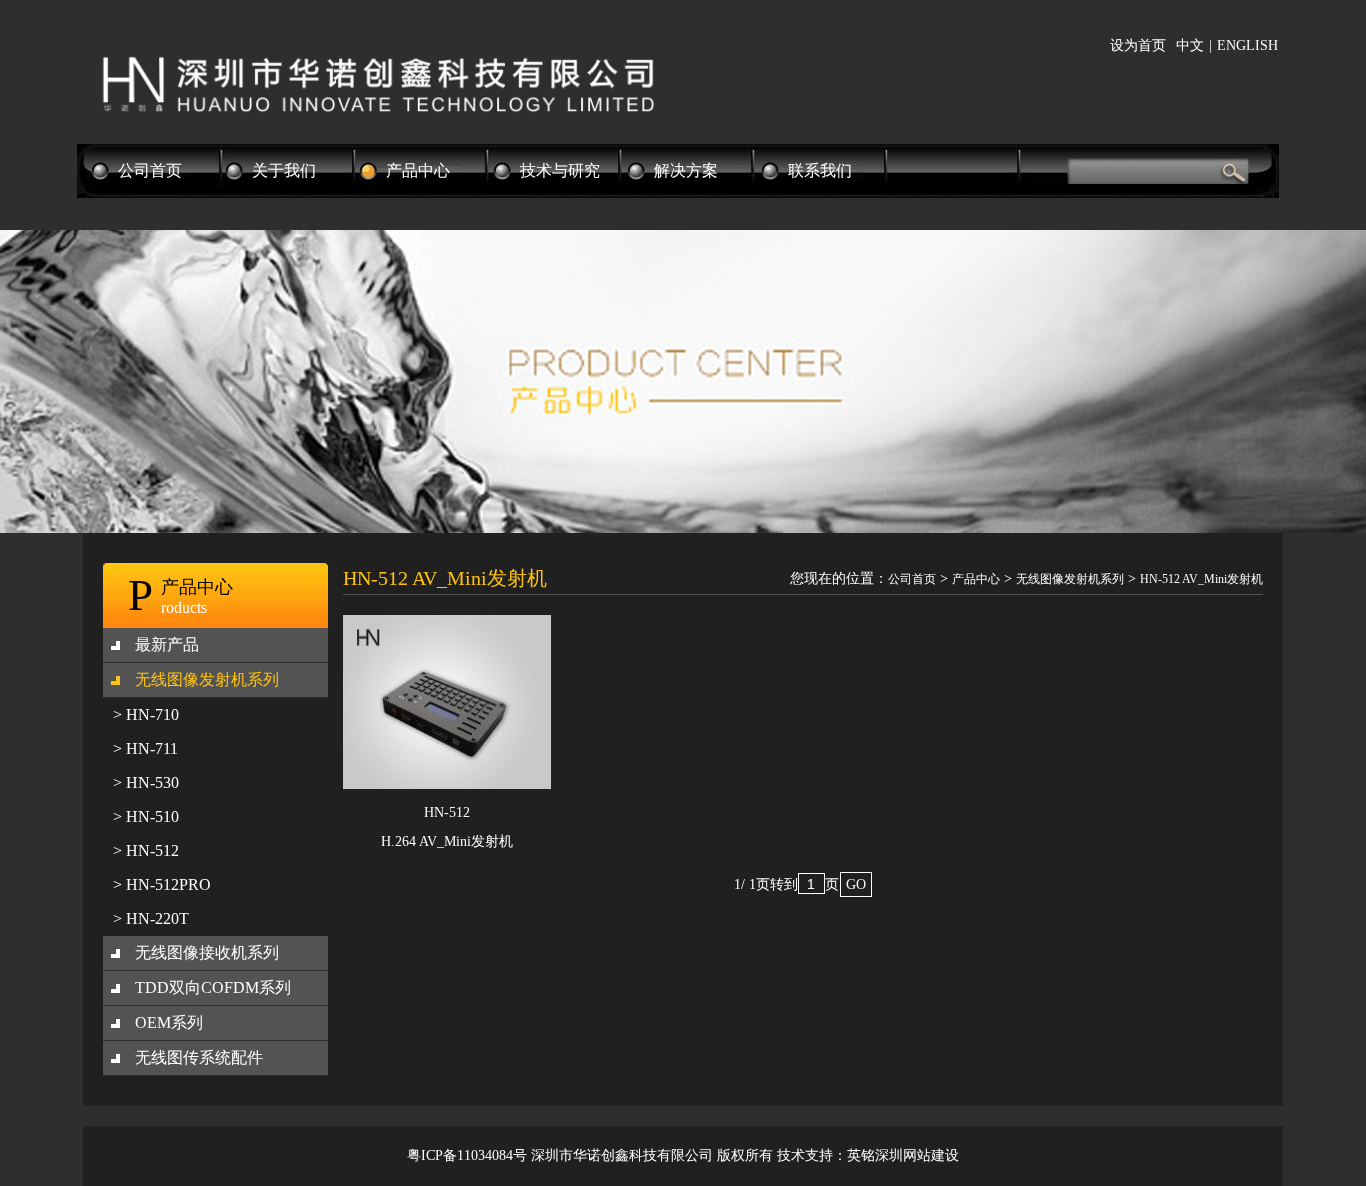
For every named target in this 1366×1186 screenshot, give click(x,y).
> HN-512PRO (162, 884)
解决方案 (686, 170)
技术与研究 (560, 170)
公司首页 (150, 170)
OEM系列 (169, 1022)
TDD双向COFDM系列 (213, 987)
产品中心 (418, 170)
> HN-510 (146, 816)
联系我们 (820, 170)
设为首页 (1138, 45)
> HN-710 (146, 714)
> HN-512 (146, 850)
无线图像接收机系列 (207, 952)
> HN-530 (146, 782)
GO (856, 884)
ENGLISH (1247, 45)
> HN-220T (151, 918)
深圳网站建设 (917, 1155)
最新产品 (167, 644)
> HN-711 (145, 748)
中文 (1190, 45)
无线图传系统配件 (199, 1057)
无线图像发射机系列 (207, 679)
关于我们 (284, 170)
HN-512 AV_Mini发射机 (1201, 579)
